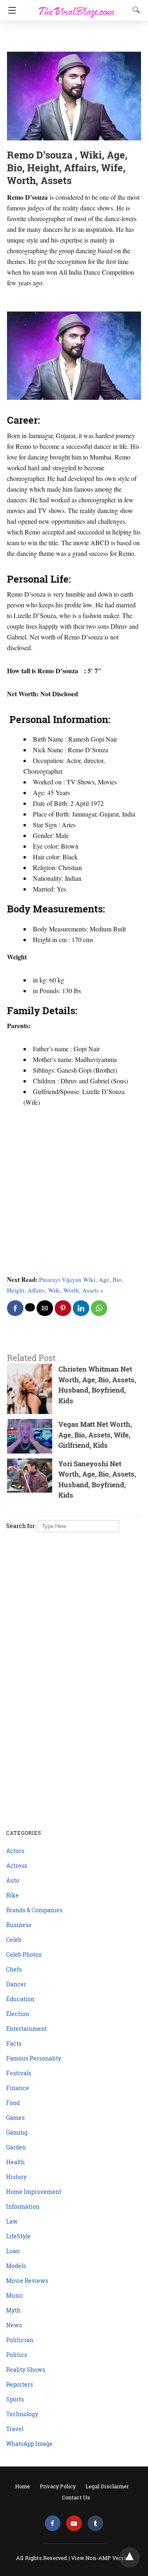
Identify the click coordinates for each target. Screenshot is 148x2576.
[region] (72, 37)
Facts (14, 2043)
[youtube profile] (74, 2523)
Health (15, 2162)
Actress (17, 1865)
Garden (16, 2147)
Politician (20, 2340)
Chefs (14, 1969)
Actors (15, 1851)
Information (23, 2206)
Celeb (14, 1940)
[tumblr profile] (95, 2523)
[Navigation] (10, 10)
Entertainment (27, 2029)
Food (13, 2103)
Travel (15, 2429)
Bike (13, 1895)
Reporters (20, 2384)
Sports (15, 2399)
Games (15, 2117)
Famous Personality (34, 2058)
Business (19, 1925)
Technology (22, 2414)
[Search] (134, 10)
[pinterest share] (63, 1308)
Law (12, 2221)
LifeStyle (18, 2236)
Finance (18, 2088)
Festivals (19, 2073)
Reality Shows (26, 2369)
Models (16, 2266)
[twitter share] (30, 1307)
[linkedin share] (81, 1308)
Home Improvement (34, 2192)
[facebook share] (15, 1308)
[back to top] (129, 2557)
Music (15, 2295)
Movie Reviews (27, 2281)
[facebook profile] (53, 2523)
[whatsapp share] (99, 1308)
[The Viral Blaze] (77, 7)
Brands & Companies (34, 1910)
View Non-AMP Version (102, 2558)
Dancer (16, 1984)
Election (18, 2014)
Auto (13, 1880)
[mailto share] (45, 1308)
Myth (13, 2310)
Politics (17, 2355)
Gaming (17, 2132)
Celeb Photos (24, 1954)
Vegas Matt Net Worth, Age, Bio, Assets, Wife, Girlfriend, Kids (95, 1435)
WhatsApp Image (29, 2444)
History (16, 2177)
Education (20, 1999)
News (14, 2325)
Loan (13, 2251)
